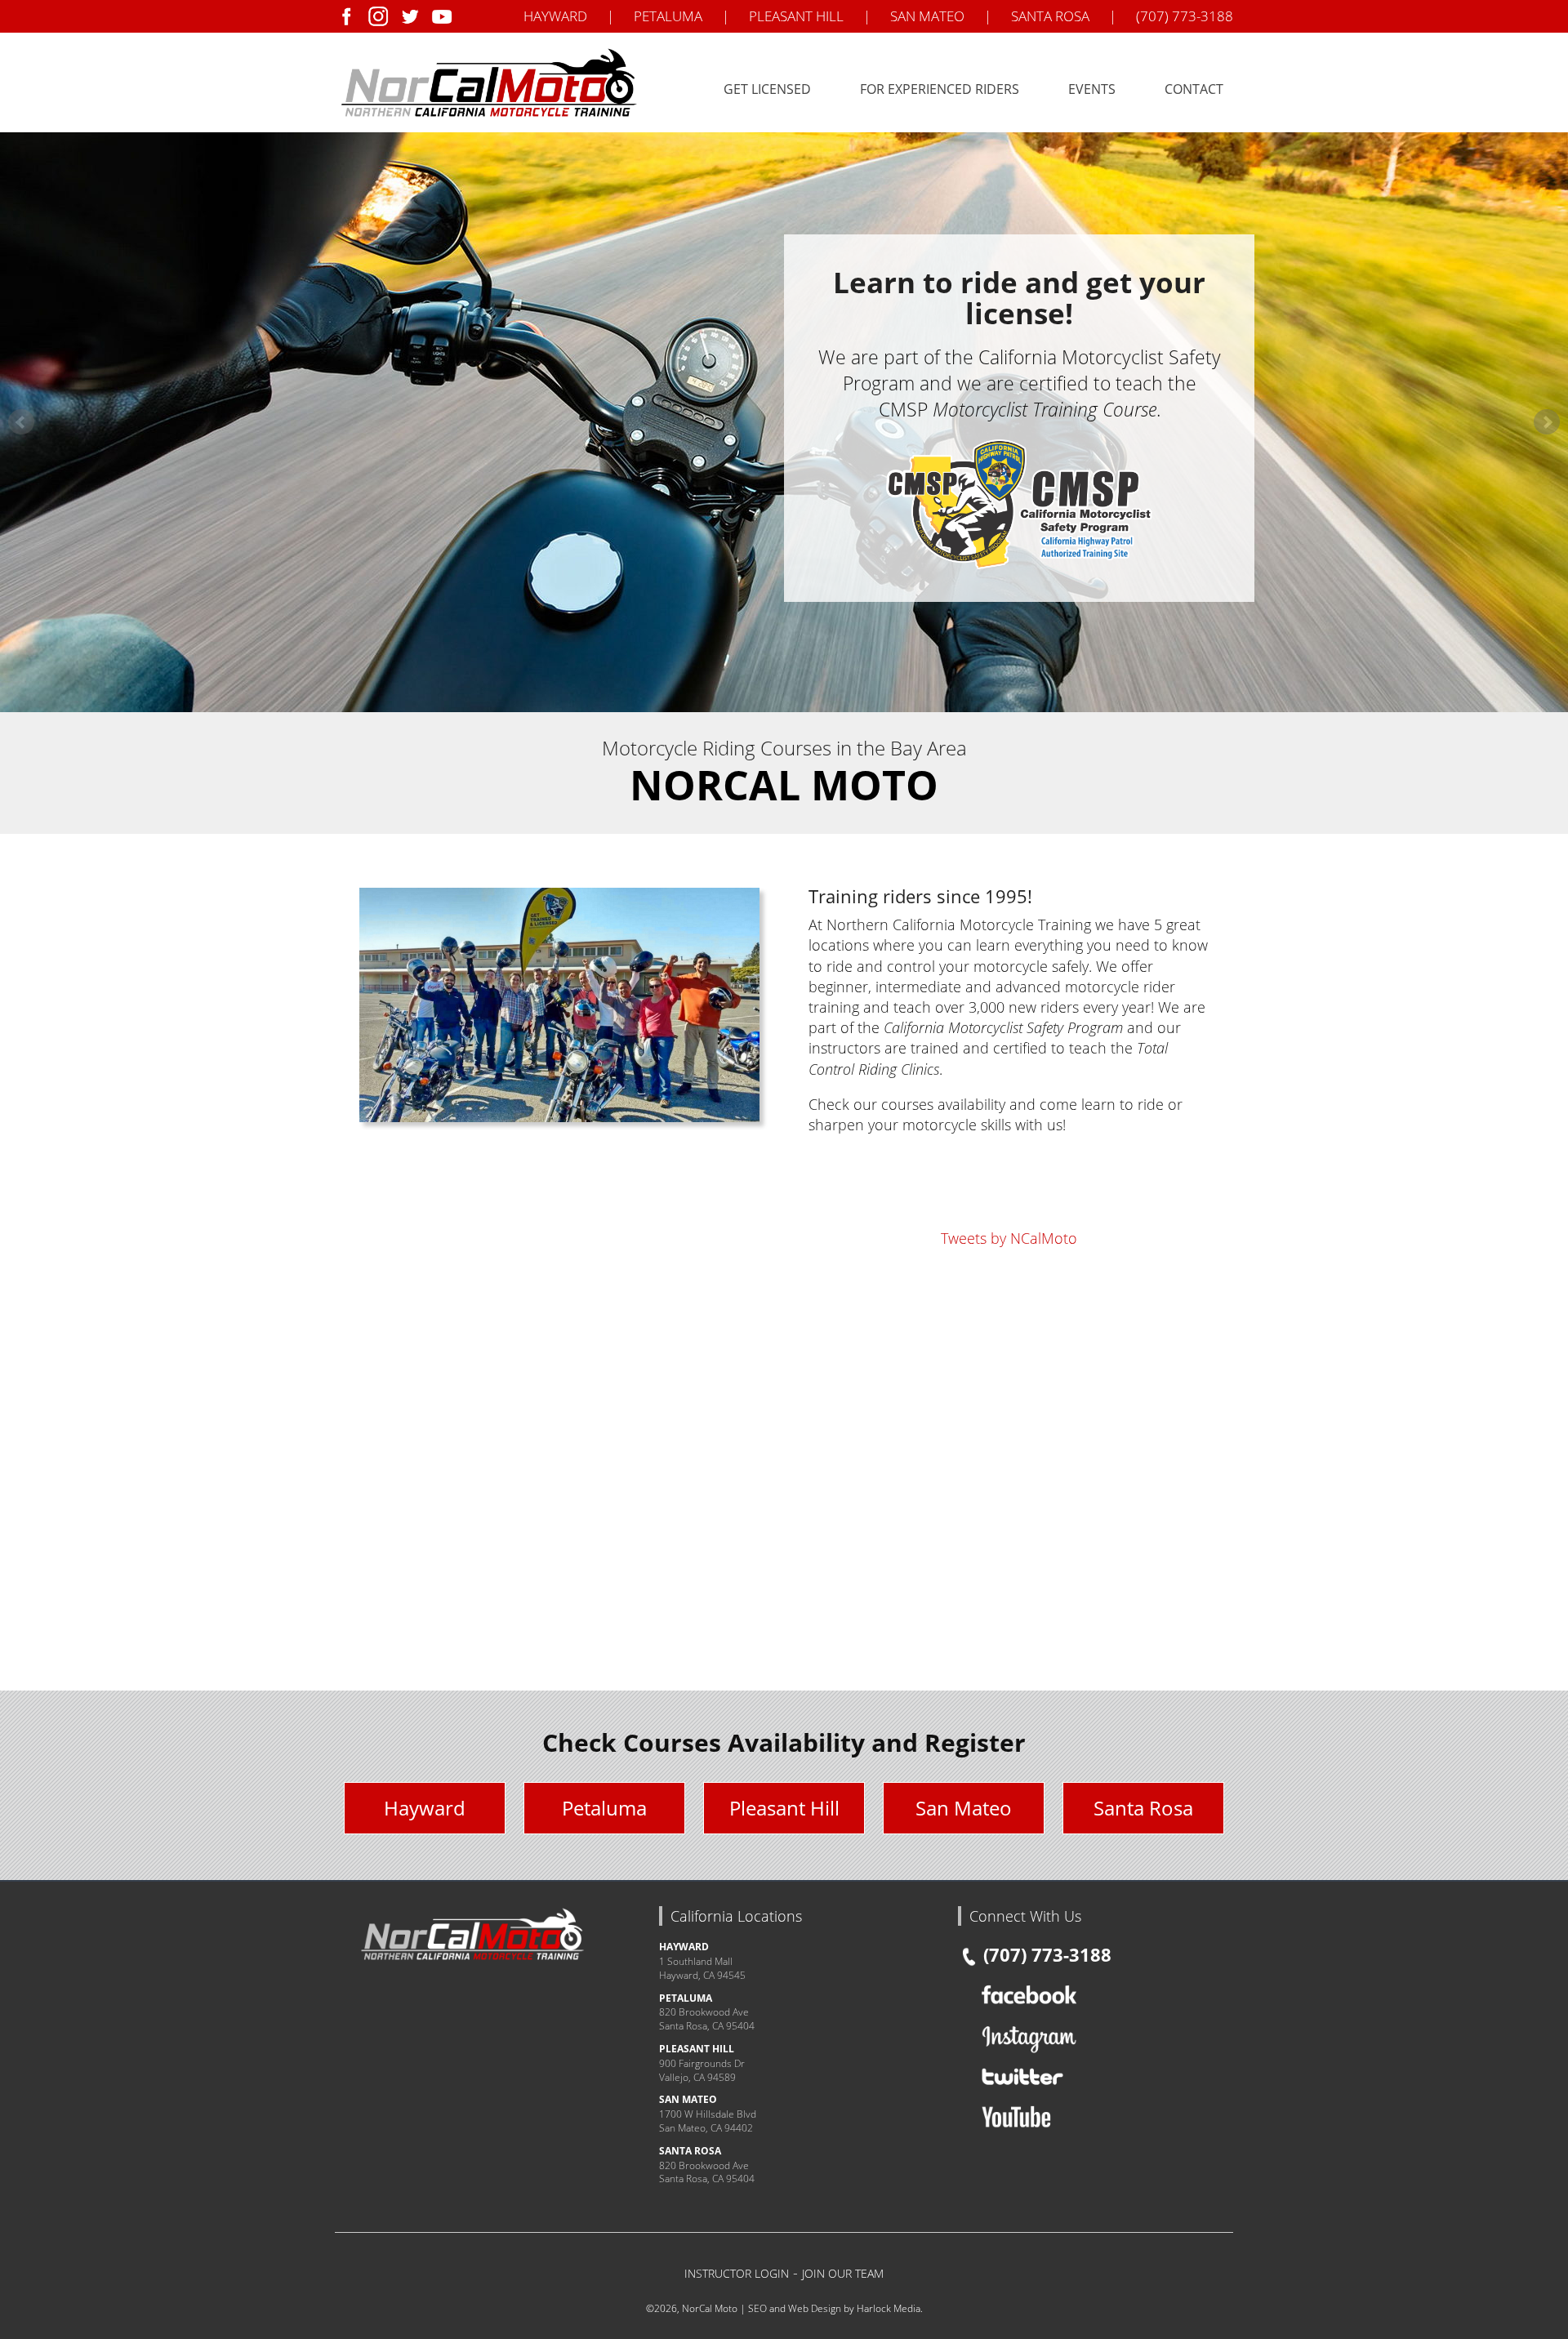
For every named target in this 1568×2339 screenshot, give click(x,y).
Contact (1194, 89)
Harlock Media (889, 2308)
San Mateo (964, 1808)
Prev (21, 422)
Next (1547, 422)
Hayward (425, 1808)
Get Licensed (767, 89)
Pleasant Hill (784, 1808)
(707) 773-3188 (1185, 16)
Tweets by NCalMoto (1009, 1238)
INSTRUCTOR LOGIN (737, 2273)
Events (1092, 89)
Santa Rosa (1143, 1808)
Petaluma (604, 1808)
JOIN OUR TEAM (843, 2273)
